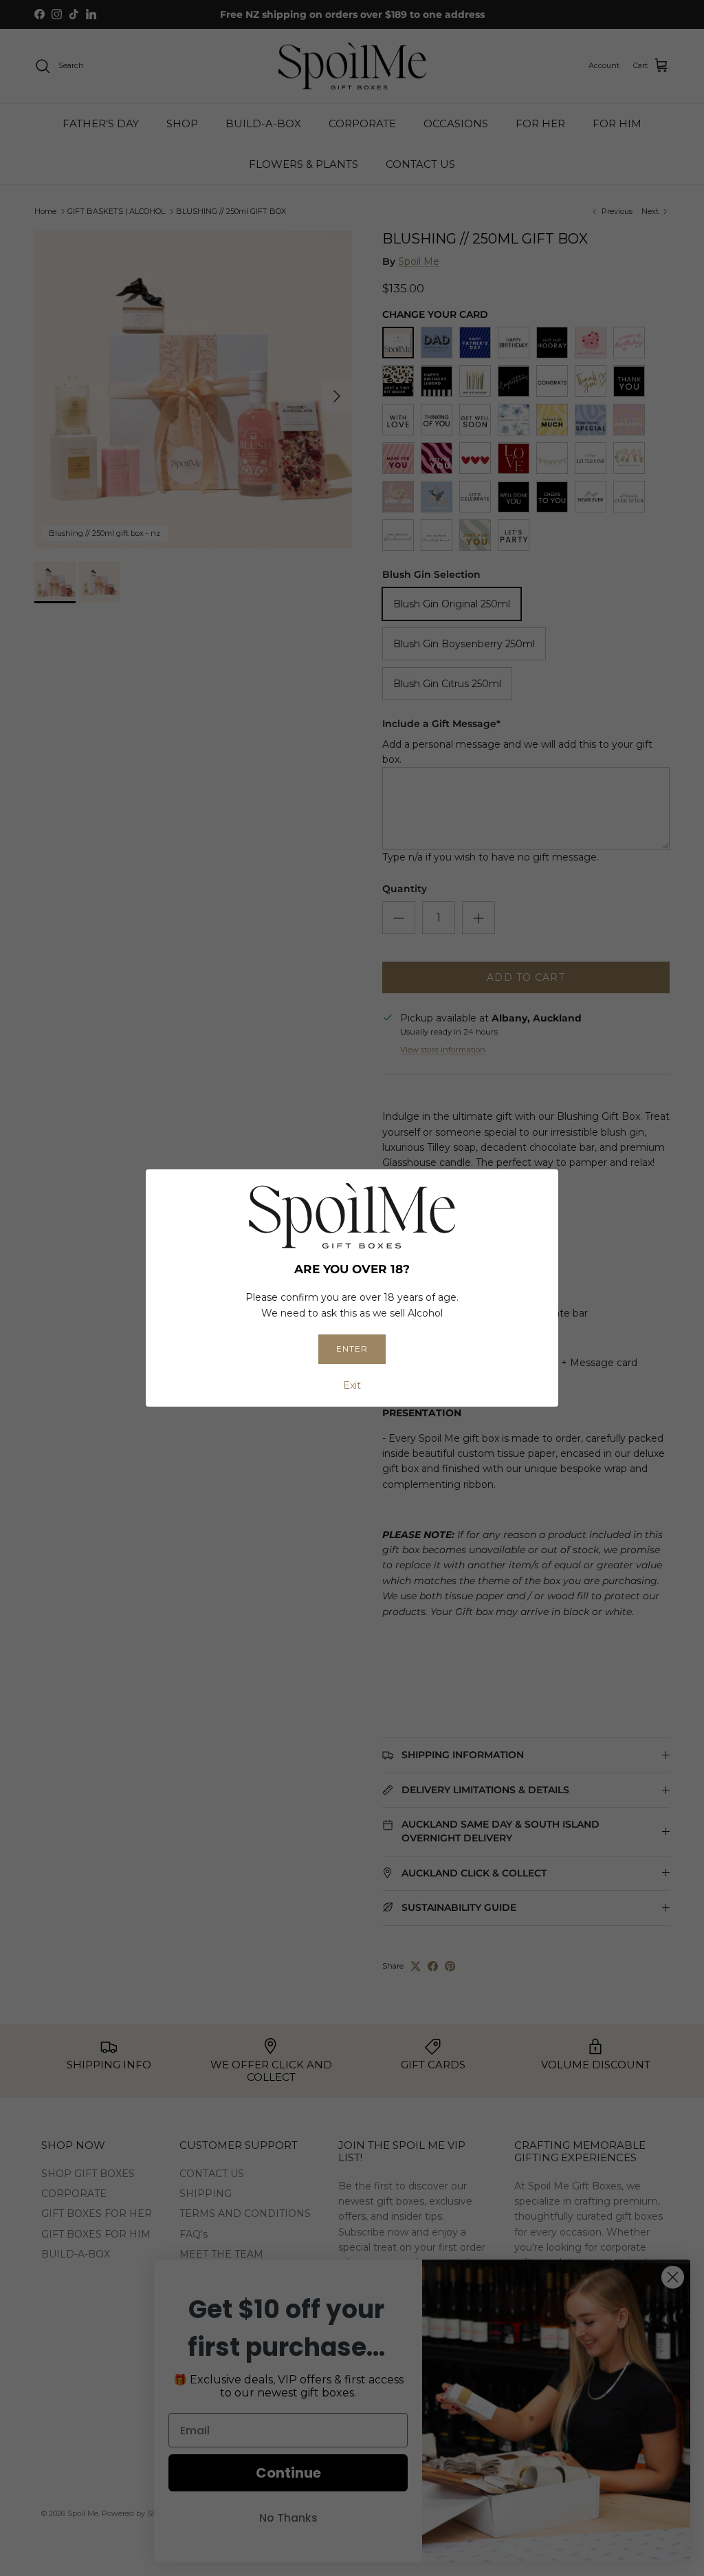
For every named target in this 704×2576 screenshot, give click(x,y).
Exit (352, 1385)
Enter (352, 1349)
